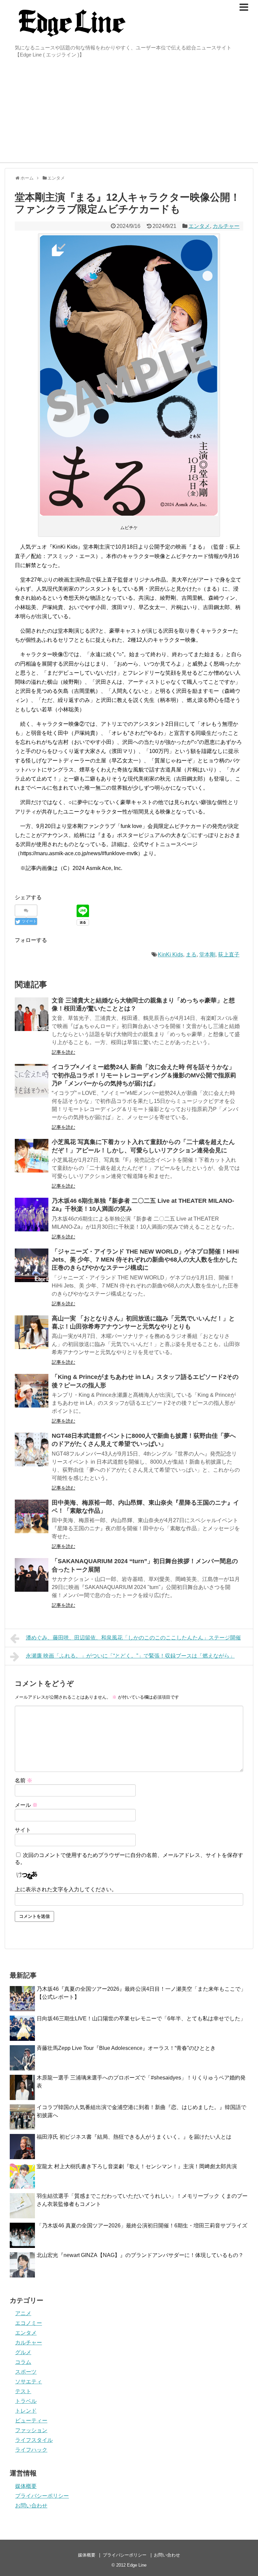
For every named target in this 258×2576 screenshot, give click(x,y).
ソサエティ (29, 2382)
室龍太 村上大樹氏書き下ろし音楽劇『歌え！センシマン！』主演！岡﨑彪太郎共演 (137, 2166)
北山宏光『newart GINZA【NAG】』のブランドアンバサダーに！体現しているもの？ (140, 2255)
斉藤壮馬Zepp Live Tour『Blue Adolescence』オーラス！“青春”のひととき (126, 2048)
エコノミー (29, 2323)
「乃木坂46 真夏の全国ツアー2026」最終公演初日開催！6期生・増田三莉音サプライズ (142, 2226)
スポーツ (26, 2372)
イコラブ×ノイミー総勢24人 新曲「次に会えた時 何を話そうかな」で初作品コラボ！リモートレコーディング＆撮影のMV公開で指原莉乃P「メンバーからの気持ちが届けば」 (144, 1075)
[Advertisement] (129, 112)
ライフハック (31, 2450)
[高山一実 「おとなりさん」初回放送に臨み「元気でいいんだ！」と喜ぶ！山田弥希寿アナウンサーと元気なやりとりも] (32, 1332)
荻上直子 (229, 955)
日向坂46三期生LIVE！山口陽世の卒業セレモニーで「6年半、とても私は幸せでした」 (141, 2018)
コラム (23, 2362)
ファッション (31, 2430)
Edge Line (137, 2565)
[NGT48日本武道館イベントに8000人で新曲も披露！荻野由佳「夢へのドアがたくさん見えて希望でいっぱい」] (32, 1450)
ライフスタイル (34, 2440)
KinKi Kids (170, 955)
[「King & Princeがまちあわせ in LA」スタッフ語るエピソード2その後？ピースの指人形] (32, 1391)
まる (191, 955)
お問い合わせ (31, 2506)
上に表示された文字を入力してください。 (66, 1889)
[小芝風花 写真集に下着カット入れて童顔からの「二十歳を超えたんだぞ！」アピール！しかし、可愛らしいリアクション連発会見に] (32, 1156)
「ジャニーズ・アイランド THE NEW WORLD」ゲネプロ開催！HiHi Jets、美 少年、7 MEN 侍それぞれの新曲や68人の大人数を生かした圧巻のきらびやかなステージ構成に (145, 1260)
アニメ (23, 2313)
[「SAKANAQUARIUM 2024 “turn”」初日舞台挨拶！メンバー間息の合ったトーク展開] (32, 1575)
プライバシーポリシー (42, 2496)
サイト (23, 1830)
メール (26, 1805)
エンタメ (199, 226)
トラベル (26, 2401)
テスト (23, 2391)
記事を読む (63, 1052)
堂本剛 (207, 955)
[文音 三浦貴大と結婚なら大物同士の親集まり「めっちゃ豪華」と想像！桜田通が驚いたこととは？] (32, 1014)
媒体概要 (26, 2486)
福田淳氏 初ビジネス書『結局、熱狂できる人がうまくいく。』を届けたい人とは (134, 2137)
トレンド (26, 2411)
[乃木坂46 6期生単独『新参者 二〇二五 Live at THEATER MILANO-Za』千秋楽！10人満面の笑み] (32, 1215)
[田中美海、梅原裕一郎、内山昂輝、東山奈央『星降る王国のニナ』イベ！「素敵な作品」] (32, 1516)
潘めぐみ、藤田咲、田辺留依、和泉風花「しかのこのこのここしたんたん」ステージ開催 (133, 1638)
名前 (24, 1780)
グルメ (23, 2352)
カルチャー (226, 226)
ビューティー (31, 2421)
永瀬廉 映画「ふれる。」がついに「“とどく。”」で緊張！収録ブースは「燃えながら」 (130, 1656)
